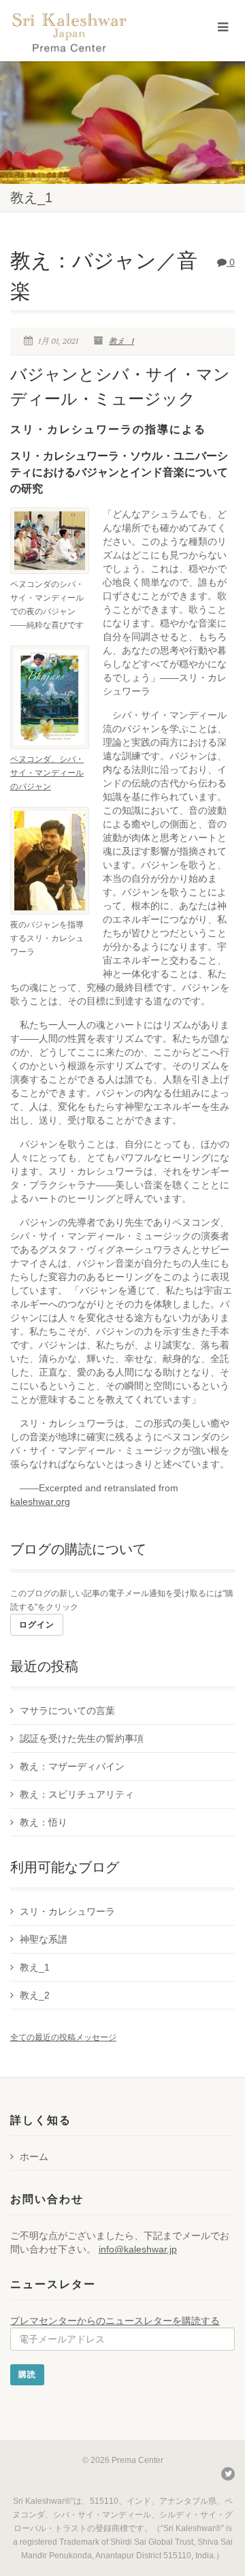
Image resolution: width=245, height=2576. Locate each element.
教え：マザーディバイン (72, 1766)
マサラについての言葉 (67, 1711)
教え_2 (35, 1995)
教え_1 (121, 341)
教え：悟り (44, 1822)
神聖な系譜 (44, 1939)
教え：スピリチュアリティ (77, 1794)
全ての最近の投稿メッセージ (63, 2037)
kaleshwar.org (40, 1501)
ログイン (37, 1625)
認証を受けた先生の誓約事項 (82, 1738)
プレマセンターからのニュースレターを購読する (115, 2321)
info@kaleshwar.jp (138, 2249)
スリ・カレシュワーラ (67, 1911)
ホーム (34, 2157)
